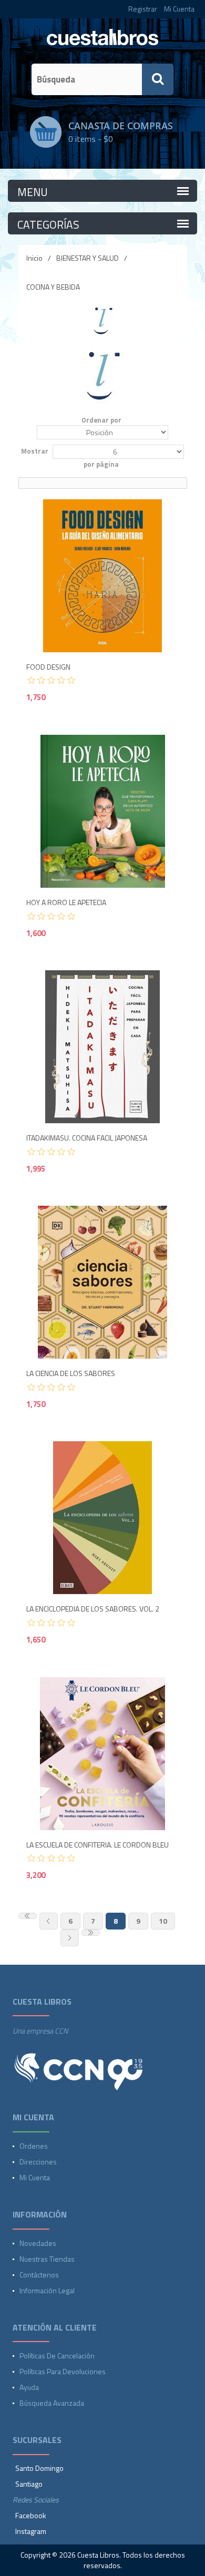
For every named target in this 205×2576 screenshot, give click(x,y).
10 (163, 1921)
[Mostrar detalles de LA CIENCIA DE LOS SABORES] (103, 1282)
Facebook (31, 2515)
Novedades (38, 2243)
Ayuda (29, 2387)
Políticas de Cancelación (57, 2356)
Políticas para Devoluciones (63, 2371)
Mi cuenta (35, 2177)
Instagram (31, 2531)
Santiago (29, 2484)
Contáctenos (39, 2275)
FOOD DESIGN (48, 667)
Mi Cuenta (179, 9)
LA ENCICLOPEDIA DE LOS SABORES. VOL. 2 (93, 1609)
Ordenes (34, 2146)
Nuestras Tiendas (47, 2259)
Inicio (34, 258)
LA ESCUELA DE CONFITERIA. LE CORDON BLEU (98, 1845)
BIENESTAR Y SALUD (88, 258)
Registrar (143, 9)
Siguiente (70, 1938)
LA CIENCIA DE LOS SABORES (71, 1374)
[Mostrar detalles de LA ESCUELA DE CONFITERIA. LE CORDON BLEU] (103, 1754)
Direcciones (38, 2162)
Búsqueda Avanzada (52, 2403)
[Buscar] (158, 79)
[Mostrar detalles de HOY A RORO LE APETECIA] (103, 811)
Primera (28, 1916)
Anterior (49, 1921)
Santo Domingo (39, 2468)
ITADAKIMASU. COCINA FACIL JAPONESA (87, 1138)
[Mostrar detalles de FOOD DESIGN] (103, 576)
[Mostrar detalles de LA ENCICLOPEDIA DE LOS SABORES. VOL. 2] (103, 1518)
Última (91, 1933)
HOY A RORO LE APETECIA (66, 903)
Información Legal (47, 2290)
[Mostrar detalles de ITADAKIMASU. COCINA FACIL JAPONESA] (103, 1047)
